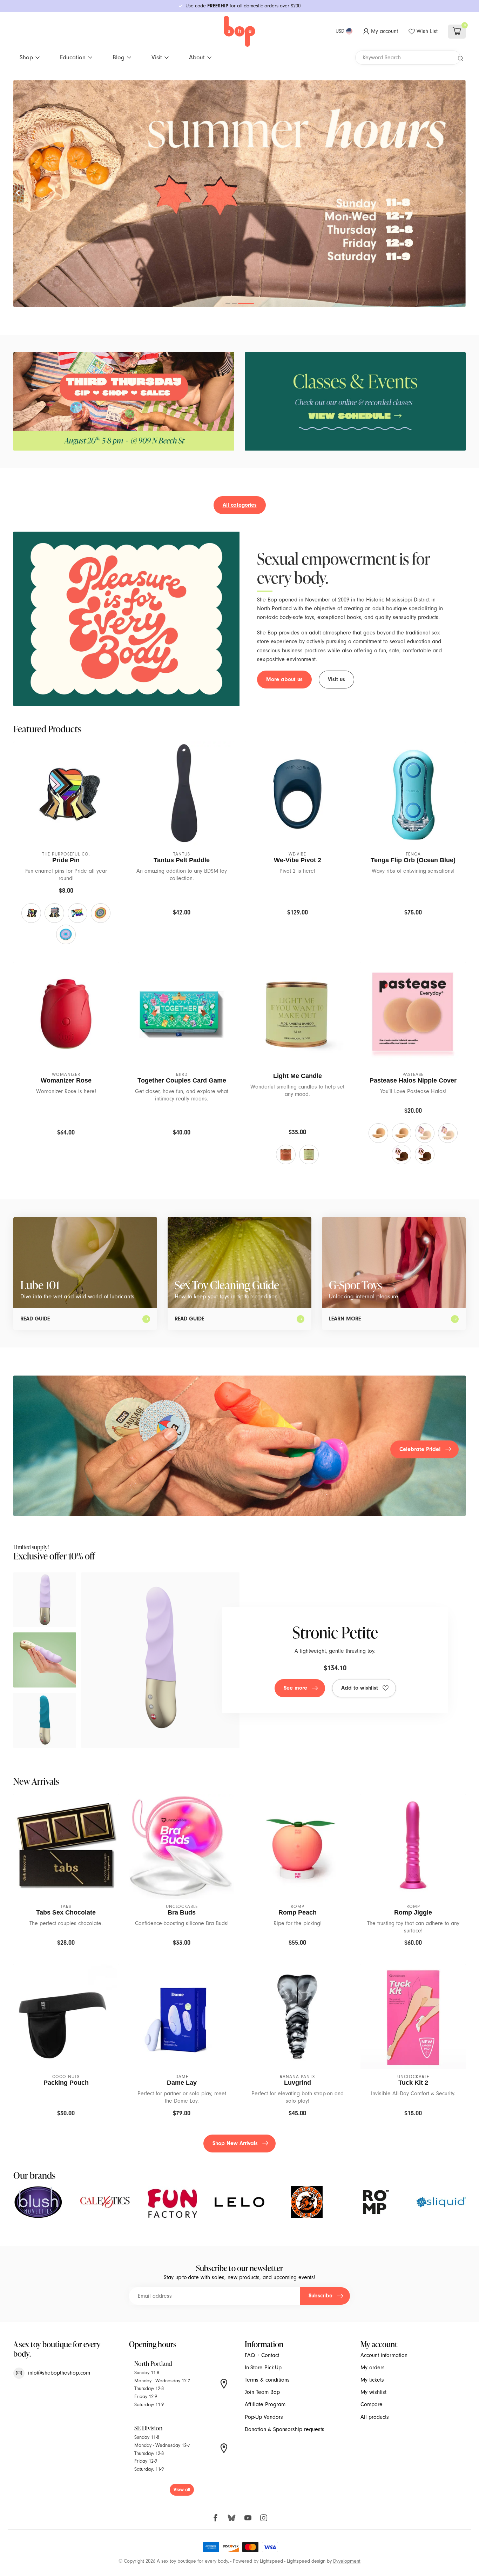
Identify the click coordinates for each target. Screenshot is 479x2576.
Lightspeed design (306, 2561)
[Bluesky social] (232, 2518)
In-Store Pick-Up (263, 2368)
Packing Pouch (66, 2083)
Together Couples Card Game (182, 1080)
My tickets (372, 2380)
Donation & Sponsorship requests (285, 2429)
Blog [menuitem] (119, 57)
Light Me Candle (298, 1076)
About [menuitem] (197, 57)
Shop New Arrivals (235, 2143)
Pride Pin (66, 860)
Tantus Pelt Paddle (182, 860)
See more (295, 1688)
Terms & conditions (267, 2380)
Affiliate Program (265, 2404)
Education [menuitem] (73, 57)
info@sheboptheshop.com (59, 2373)
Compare (372, 2404)
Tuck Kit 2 (413, 2083)
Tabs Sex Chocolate (66, 1912)
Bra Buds (182, 1912)
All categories (240, 505)
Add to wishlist (360, 1688)
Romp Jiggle (413, 1912)
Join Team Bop (262, 2392)
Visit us (336, 679)
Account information (384, 2355)
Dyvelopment (347, 2561)
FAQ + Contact (262, 2355)
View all (182, 2490)
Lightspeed (271, 2561)
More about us (284, 679)
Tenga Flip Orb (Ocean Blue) (413, 860)
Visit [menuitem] (157, 57)
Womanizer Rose (66, 1080)
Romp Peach (298, 1912)
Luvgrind (298, 2083)
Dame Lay (182, 2083)
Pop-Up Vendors (264, 2417)
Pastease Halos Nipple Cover (413, 1080)
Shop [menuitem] (26, 57)
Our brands (34, 2175)
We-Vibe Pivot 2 (298, 860)
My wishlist (373, 2392)
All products (375, 2417)
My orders (373, 2368)
